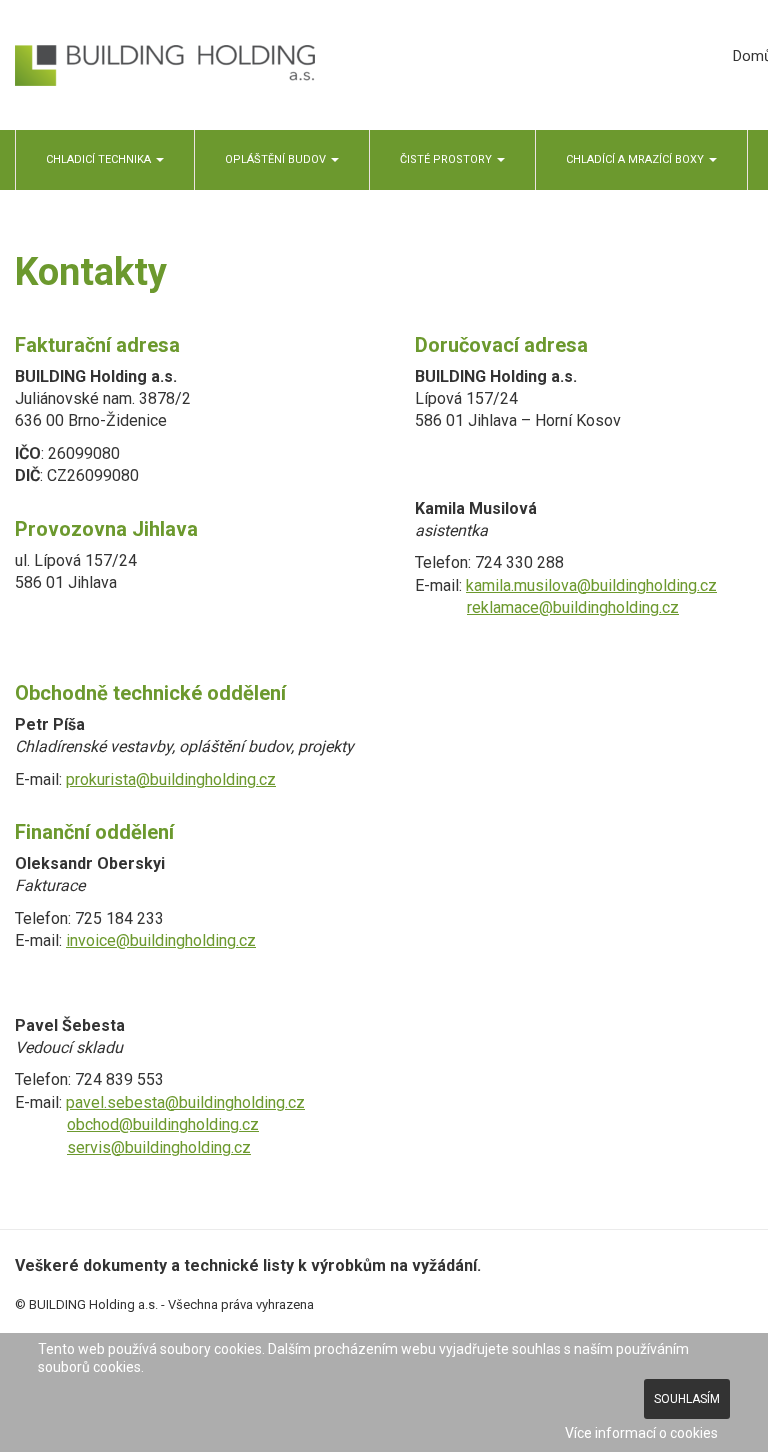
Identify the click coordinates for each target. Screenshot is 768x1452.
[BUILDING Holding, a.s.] (165, 65)
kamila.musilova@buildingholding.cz (591, 585)
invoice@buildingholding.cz (161, 940)
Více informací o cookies (641, 1433)
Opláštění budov (277, 159)
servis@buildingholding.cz (159, 1147)
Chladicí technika (100, 159)
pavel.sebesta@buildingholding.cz (185, 1102)
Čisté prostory (447, 159)
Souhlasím (687, 1399)
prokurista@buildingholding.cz (171, 779)
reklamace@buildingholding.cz (573, 607)
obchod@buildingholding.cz (163, 1124)
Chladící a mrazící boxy (636, 159)
